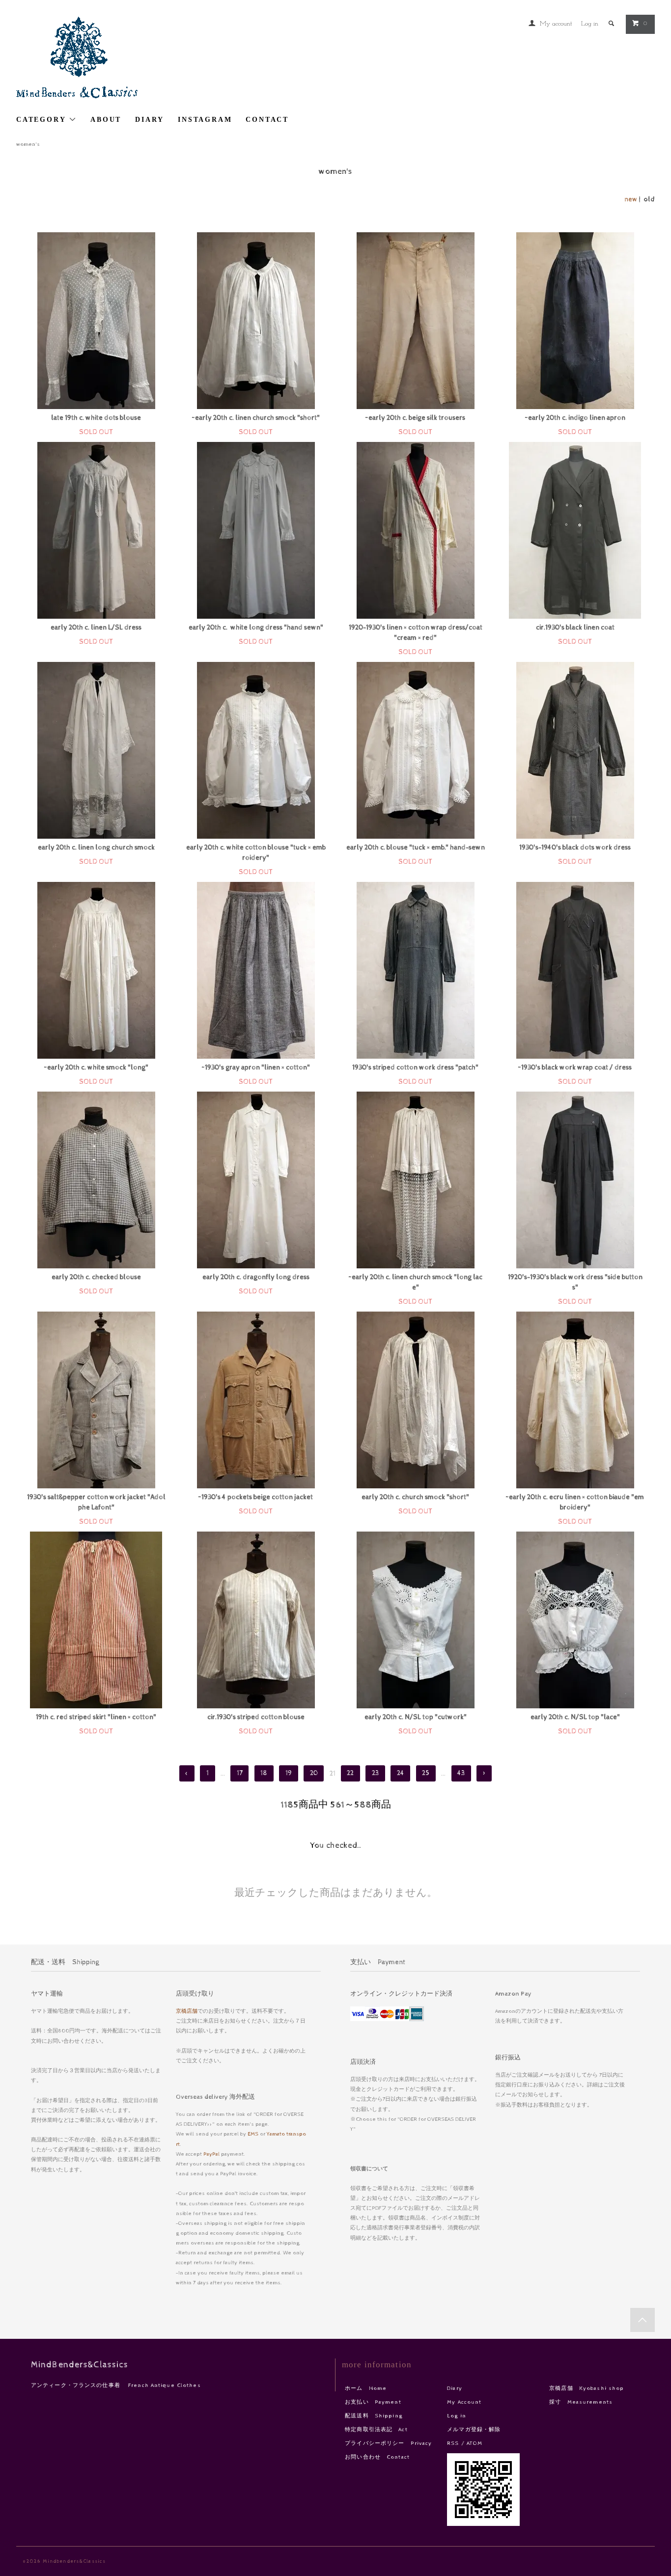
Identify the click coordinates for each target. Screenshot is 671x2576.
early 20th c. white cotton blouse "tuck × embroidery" (256, 853)
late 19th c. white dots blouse (96, 418)
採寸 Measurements (581, 2402)
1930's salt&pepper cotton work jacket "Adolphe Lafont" (96, 1502)
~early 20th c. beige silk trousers (415, 418)
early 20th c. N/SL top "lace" (575, 1717)
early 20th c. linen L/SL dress (96, 628)
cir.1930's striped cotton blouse (256, 1717)
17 (240, 1774)
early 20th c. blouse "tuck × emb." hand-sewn (416, 848)
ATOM (475, 2443)
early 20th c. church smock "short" (415, 1497)
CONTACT (267, 120)
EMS (253, 2134)
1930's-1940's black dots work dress (575, 848)
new (631, 199)
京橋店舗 (187, 2011)
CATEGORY (42, 120)
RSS (453, 2443)
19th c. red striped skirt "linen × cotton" (96, 1717)
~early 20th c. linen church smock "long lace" (416, 1282)
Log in (590, 24)
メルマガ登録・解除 (474, 2429)
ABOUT (106, 120)
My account (556, 24)
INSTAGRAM (205, 120)
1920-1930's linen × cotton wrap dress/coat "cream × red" (416, 633)
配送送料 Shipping (374, 2416)
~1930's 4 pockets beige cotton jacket (256, 1497)
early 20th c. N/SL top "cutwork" (416, 1717)
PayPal (211, 2154)
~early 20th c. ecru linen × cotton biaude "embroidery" (575, 1502)
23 (375, 1774)
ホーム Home (366, 2388)
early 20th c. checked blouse (96, 1277)
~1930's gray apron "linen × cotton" (256, 1068)
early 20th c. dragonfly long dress (256, 1277)
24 (401, 1774)
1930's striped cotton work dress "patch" (415, 1068)
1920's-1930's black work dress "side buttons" (575, 1282)
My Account (464, 2402)
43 (461, 1774)
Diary (455, 2388)
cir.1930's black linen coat (575, 628)
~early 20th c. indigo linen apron (575, 418)
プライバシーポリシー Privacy (388, 2443)
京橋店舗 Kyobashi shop (587, 2388)
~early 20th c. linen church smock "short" (256, 418)
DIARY (150, 120)
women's (28, 144)
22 (350, 1774)
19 (289, 1774)
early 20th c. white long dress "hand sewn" (256, 628)
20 (314, 1774)
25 (426, 1774)
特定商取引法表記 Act (376, 2429)
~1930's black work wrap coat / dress (575, 1068)
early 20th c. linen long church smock (96, 848)
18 (264, 1774)
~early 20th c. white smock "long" (96, 1068)
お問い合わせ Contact (377, 2457)
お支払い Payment (373, 2402)
